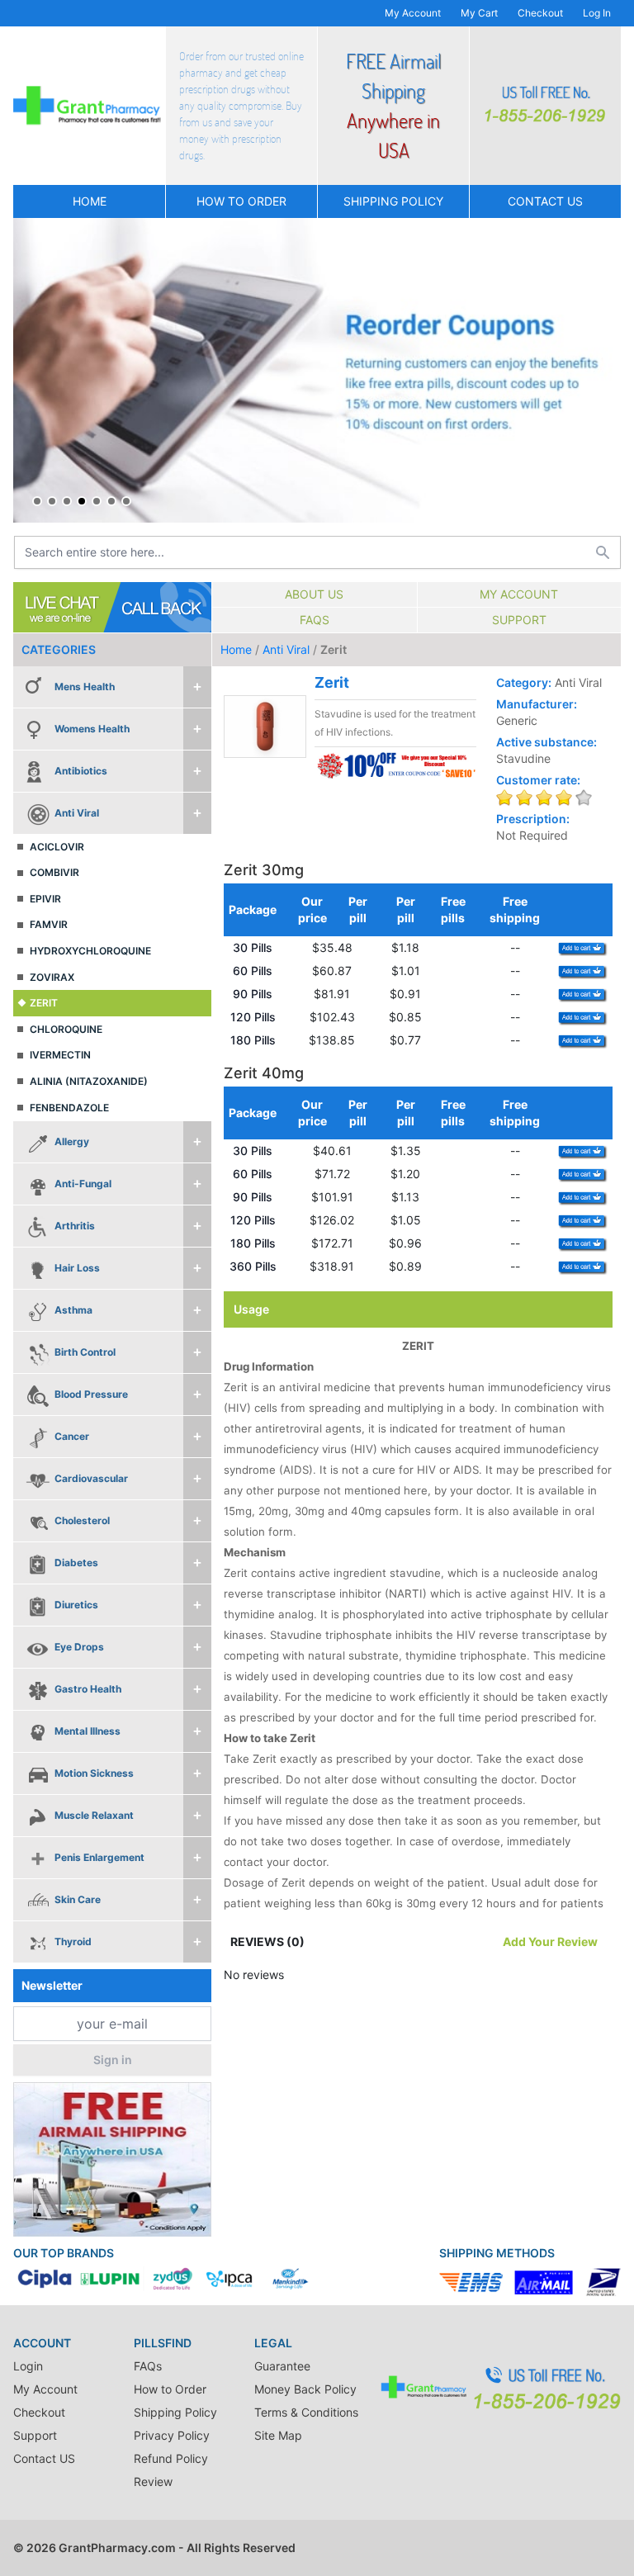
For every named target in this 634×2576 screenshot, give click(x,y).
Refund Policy (171, 2458)
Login (28, 2366)
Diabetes (76, 1563)
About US (314, 594)
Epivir (45, 899)
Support (519, 620)
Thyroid (73, 1941)
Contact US (545, 201)
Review (153, 2481)
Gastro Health (88, 1689)
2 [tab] (52, 501)
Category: (524, 682)
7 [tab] (126, 501)
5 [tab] (97, 501)
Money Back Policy (305, 2389)
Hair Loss (77, 1268)
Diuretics (76, 1605)
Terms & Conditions (306, 2412)
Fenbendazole (69, 1108)
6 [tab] (111, 501)
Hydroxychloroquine (90, 951)
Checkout (540, 13)
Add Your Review (550, 1941)
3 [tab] (67, 501)
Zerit (44, 1003)
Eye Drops (79, 1647)
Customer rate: (538, 780)
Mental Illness (88, 1731)
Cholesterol (82, 1520)
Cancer (72, 1436)
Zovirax (52, 977)
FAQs (315, 620)
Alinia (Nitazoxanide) (89, 1081)
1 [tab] (37, 501)
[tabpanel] (317, 370)
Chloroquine (66, 1029)
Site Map (278, 2435)
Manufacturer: (537, 704)
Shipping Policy (393, 201)
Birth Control (85, 1352)
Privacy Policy (172, 2435)
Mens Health (85, 687)
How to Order (241, 201)
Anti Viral (77, 813)
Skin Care (78, 1899)
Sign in (113, 2060)
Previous (30, 370)
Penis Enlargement (99, 1857)
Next (604, 370)
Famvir (49, 924)
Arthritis (75, 1226)
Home (90, 201)
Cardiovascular (91, 1478)
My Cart (479, 13)
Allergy (72, 1141)
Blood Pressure (91, 1394)
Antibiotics (81, 771)
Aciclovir (57, 847)
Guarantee (282, 2366)
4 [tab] (82, 501)
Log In (597, 13)
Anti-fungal (83, 1184)
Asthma (73, 1310)
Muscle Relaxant (94, 1815)
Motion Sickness (94, 1773)
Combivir (54, 872)
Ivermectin (60, 1055)
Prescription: (533, 819)
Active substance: (546, 742)
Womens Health (92, 729)
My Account (413, 13)
